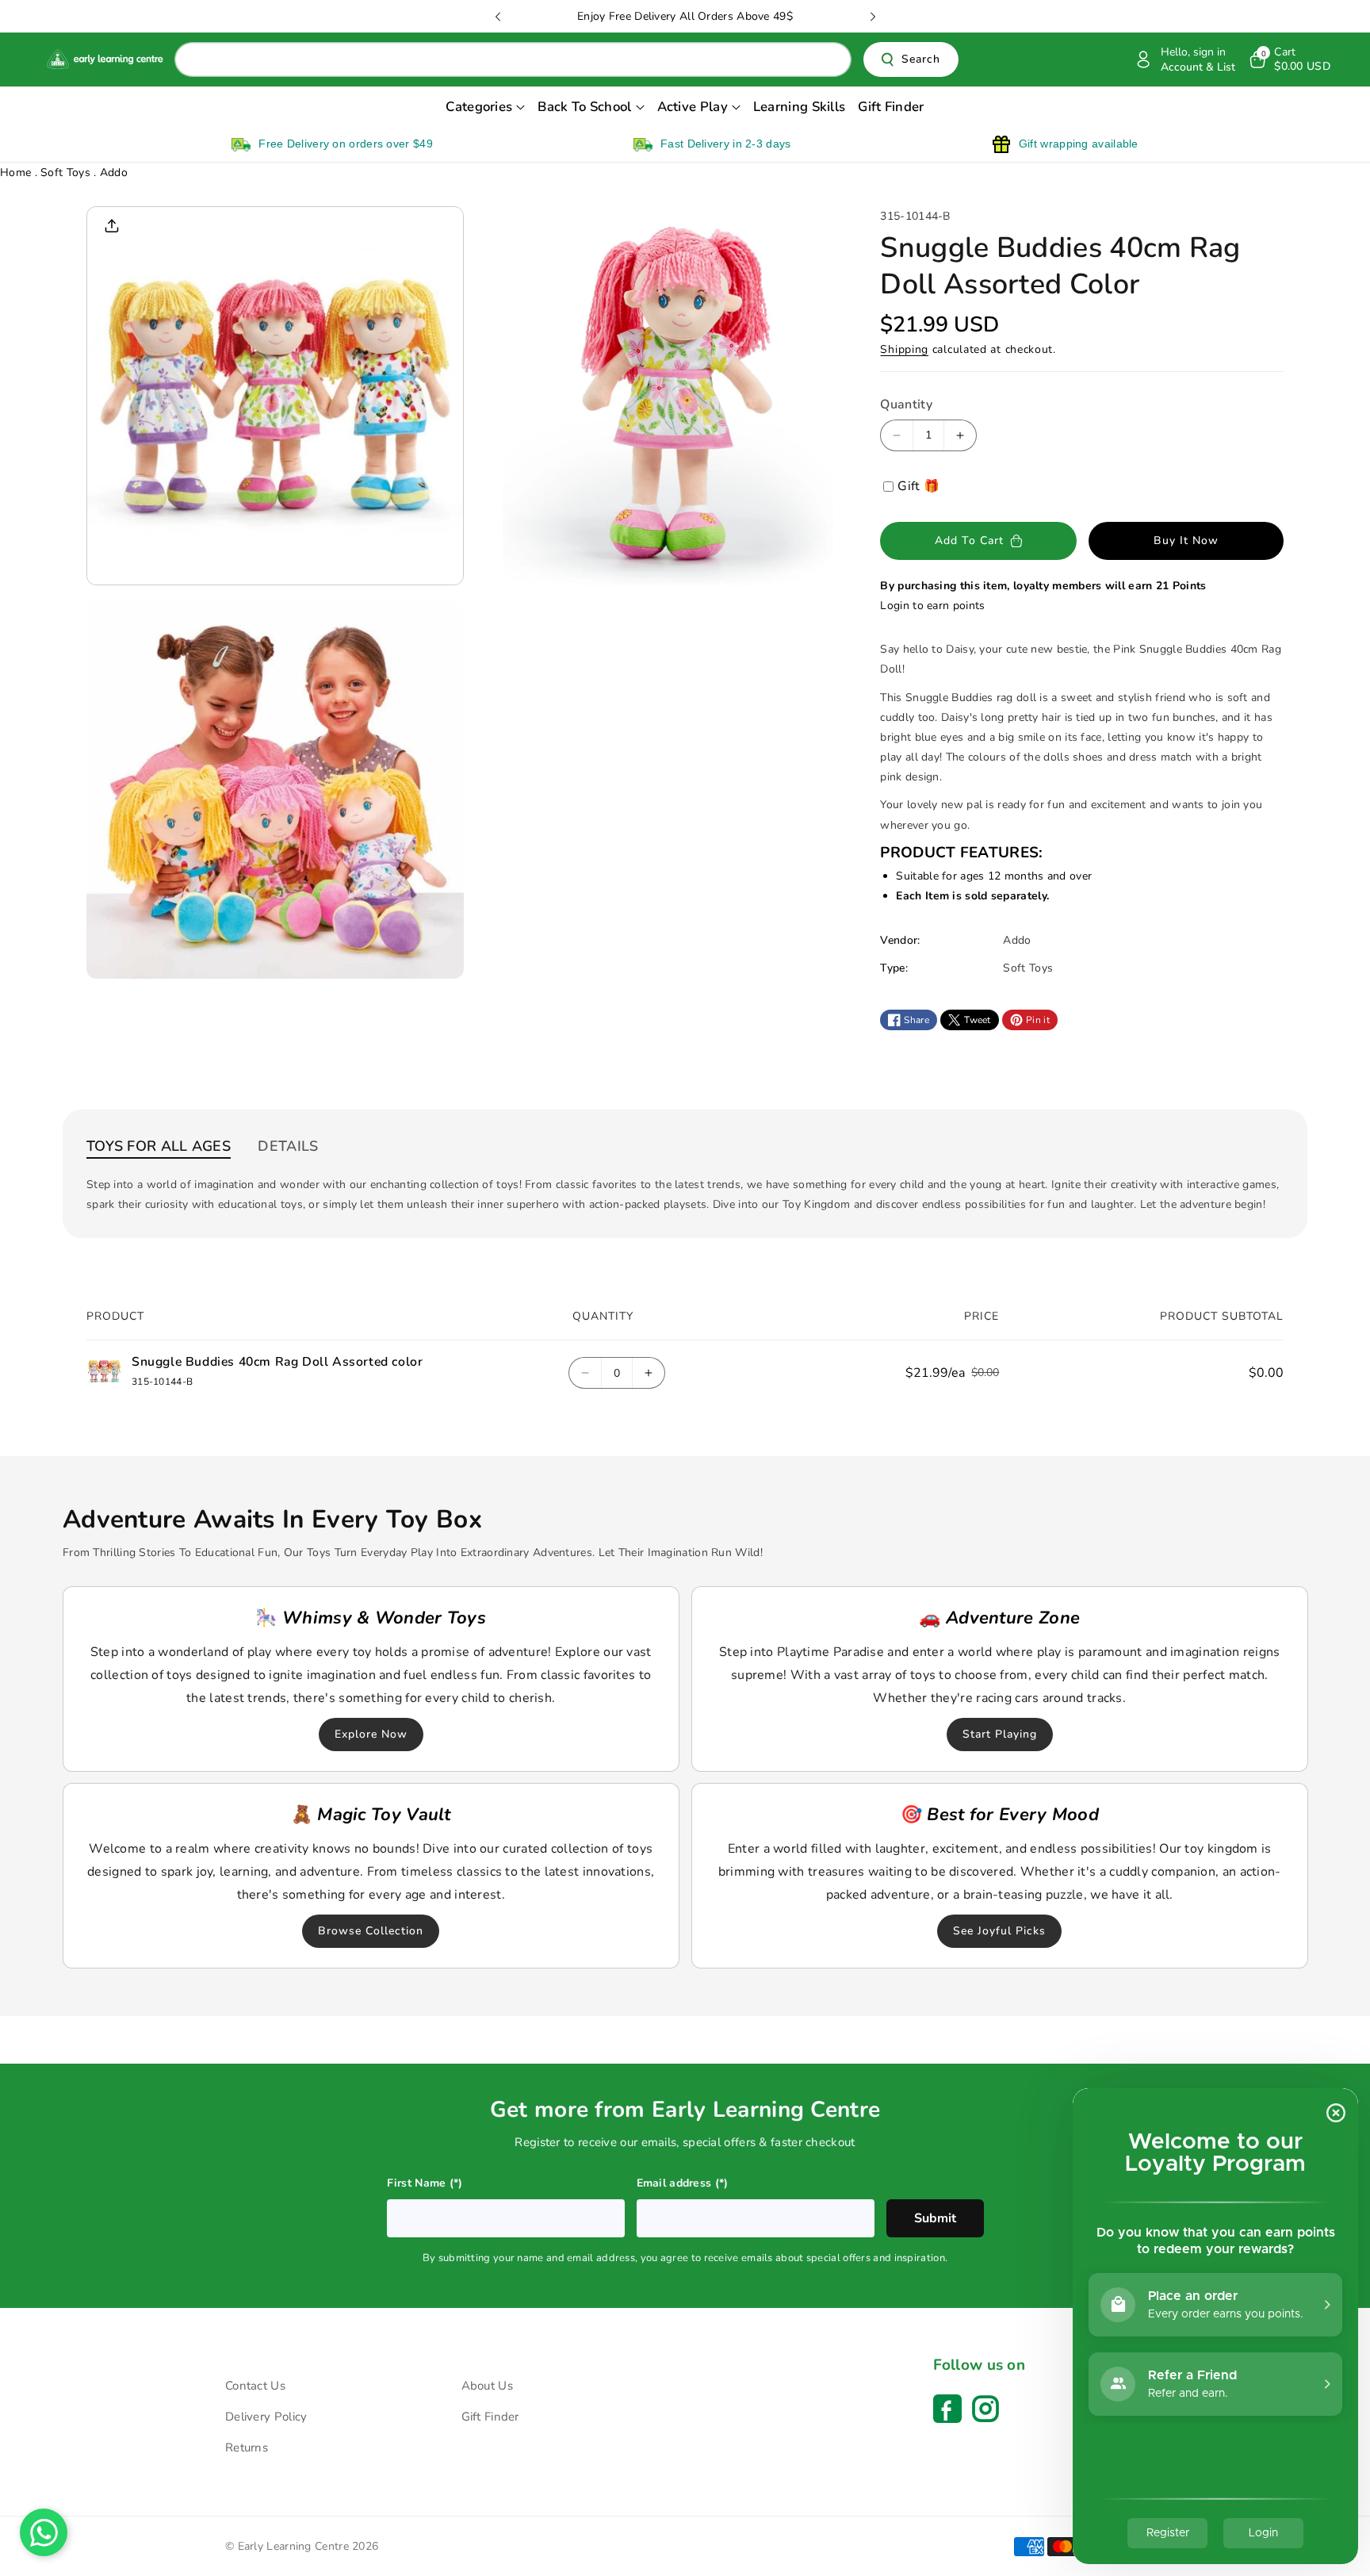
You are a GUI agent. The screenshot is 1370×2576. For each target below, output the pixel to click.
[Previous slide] (498, 17)
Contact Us (255, 2386)
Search (921, 60)
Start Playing (999, 1734)
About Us (487, 2386)
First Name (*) (425, 2183)
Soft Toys (67, 172)
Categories (479, 107)
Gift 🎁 (918, 486)
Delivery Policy (266, 2417)
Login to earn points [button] (932, 606)
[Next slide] (873, 17)
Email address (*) (683, 2183)
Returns (247, 2448)
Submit (935, 2218)
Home (15, 172)
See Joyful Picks (999, 1931)
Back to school (584, 107)
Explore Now (371, 1734)
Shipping (904, 349)
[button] (1289, 59)
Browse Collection (371, 1931)
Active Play (693, 107)
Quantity (906, 404)
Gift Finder (490, 2417)
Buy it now (1186, 540)
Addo (114, 172)
